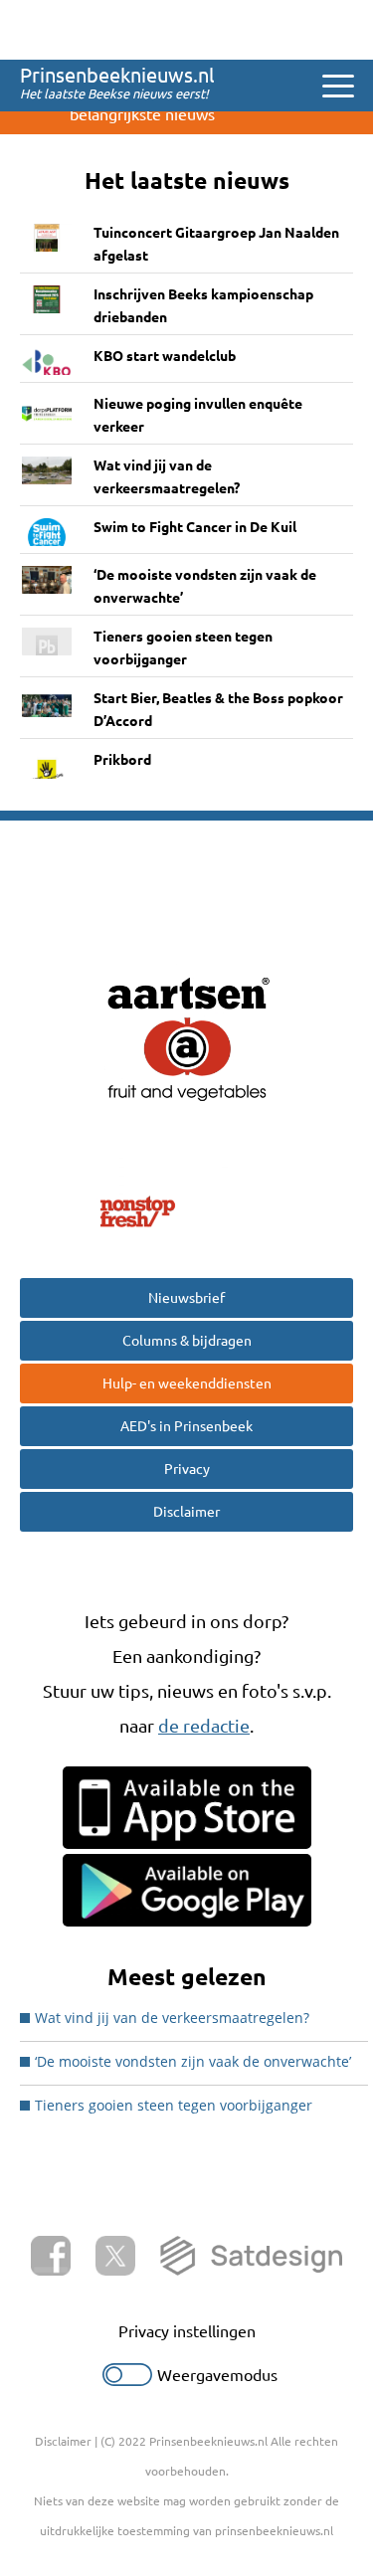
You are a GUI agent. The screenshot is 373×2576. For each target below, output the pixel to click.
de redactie (204, 1726)
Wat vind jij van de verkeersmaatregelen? (167, 477)
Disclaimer (186, 1512)
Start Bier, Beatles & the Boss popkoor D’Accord (218, 710)
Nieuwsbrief (186, 1298)
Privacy (187, 1469)
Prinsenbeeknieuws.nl (117, 75)
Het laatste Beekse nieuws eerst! (114, 93)
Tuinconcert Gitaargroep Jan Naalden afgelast (216, 244)
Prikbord (122, 760)
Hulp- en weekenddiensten (187, 1383)
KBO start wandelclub (165, 356)
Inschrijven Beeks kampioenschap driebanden (203, 306)
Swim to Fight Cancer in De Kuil (195, 527)
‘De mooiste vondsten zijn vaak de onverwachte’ (205, 586)
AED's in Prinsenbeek (186, 1426)
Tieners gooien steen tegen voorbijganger (183, 648)
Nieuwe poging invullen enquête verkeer (198, 415)
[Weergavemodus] (127, 2380)
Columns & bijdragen (187, 1341)
